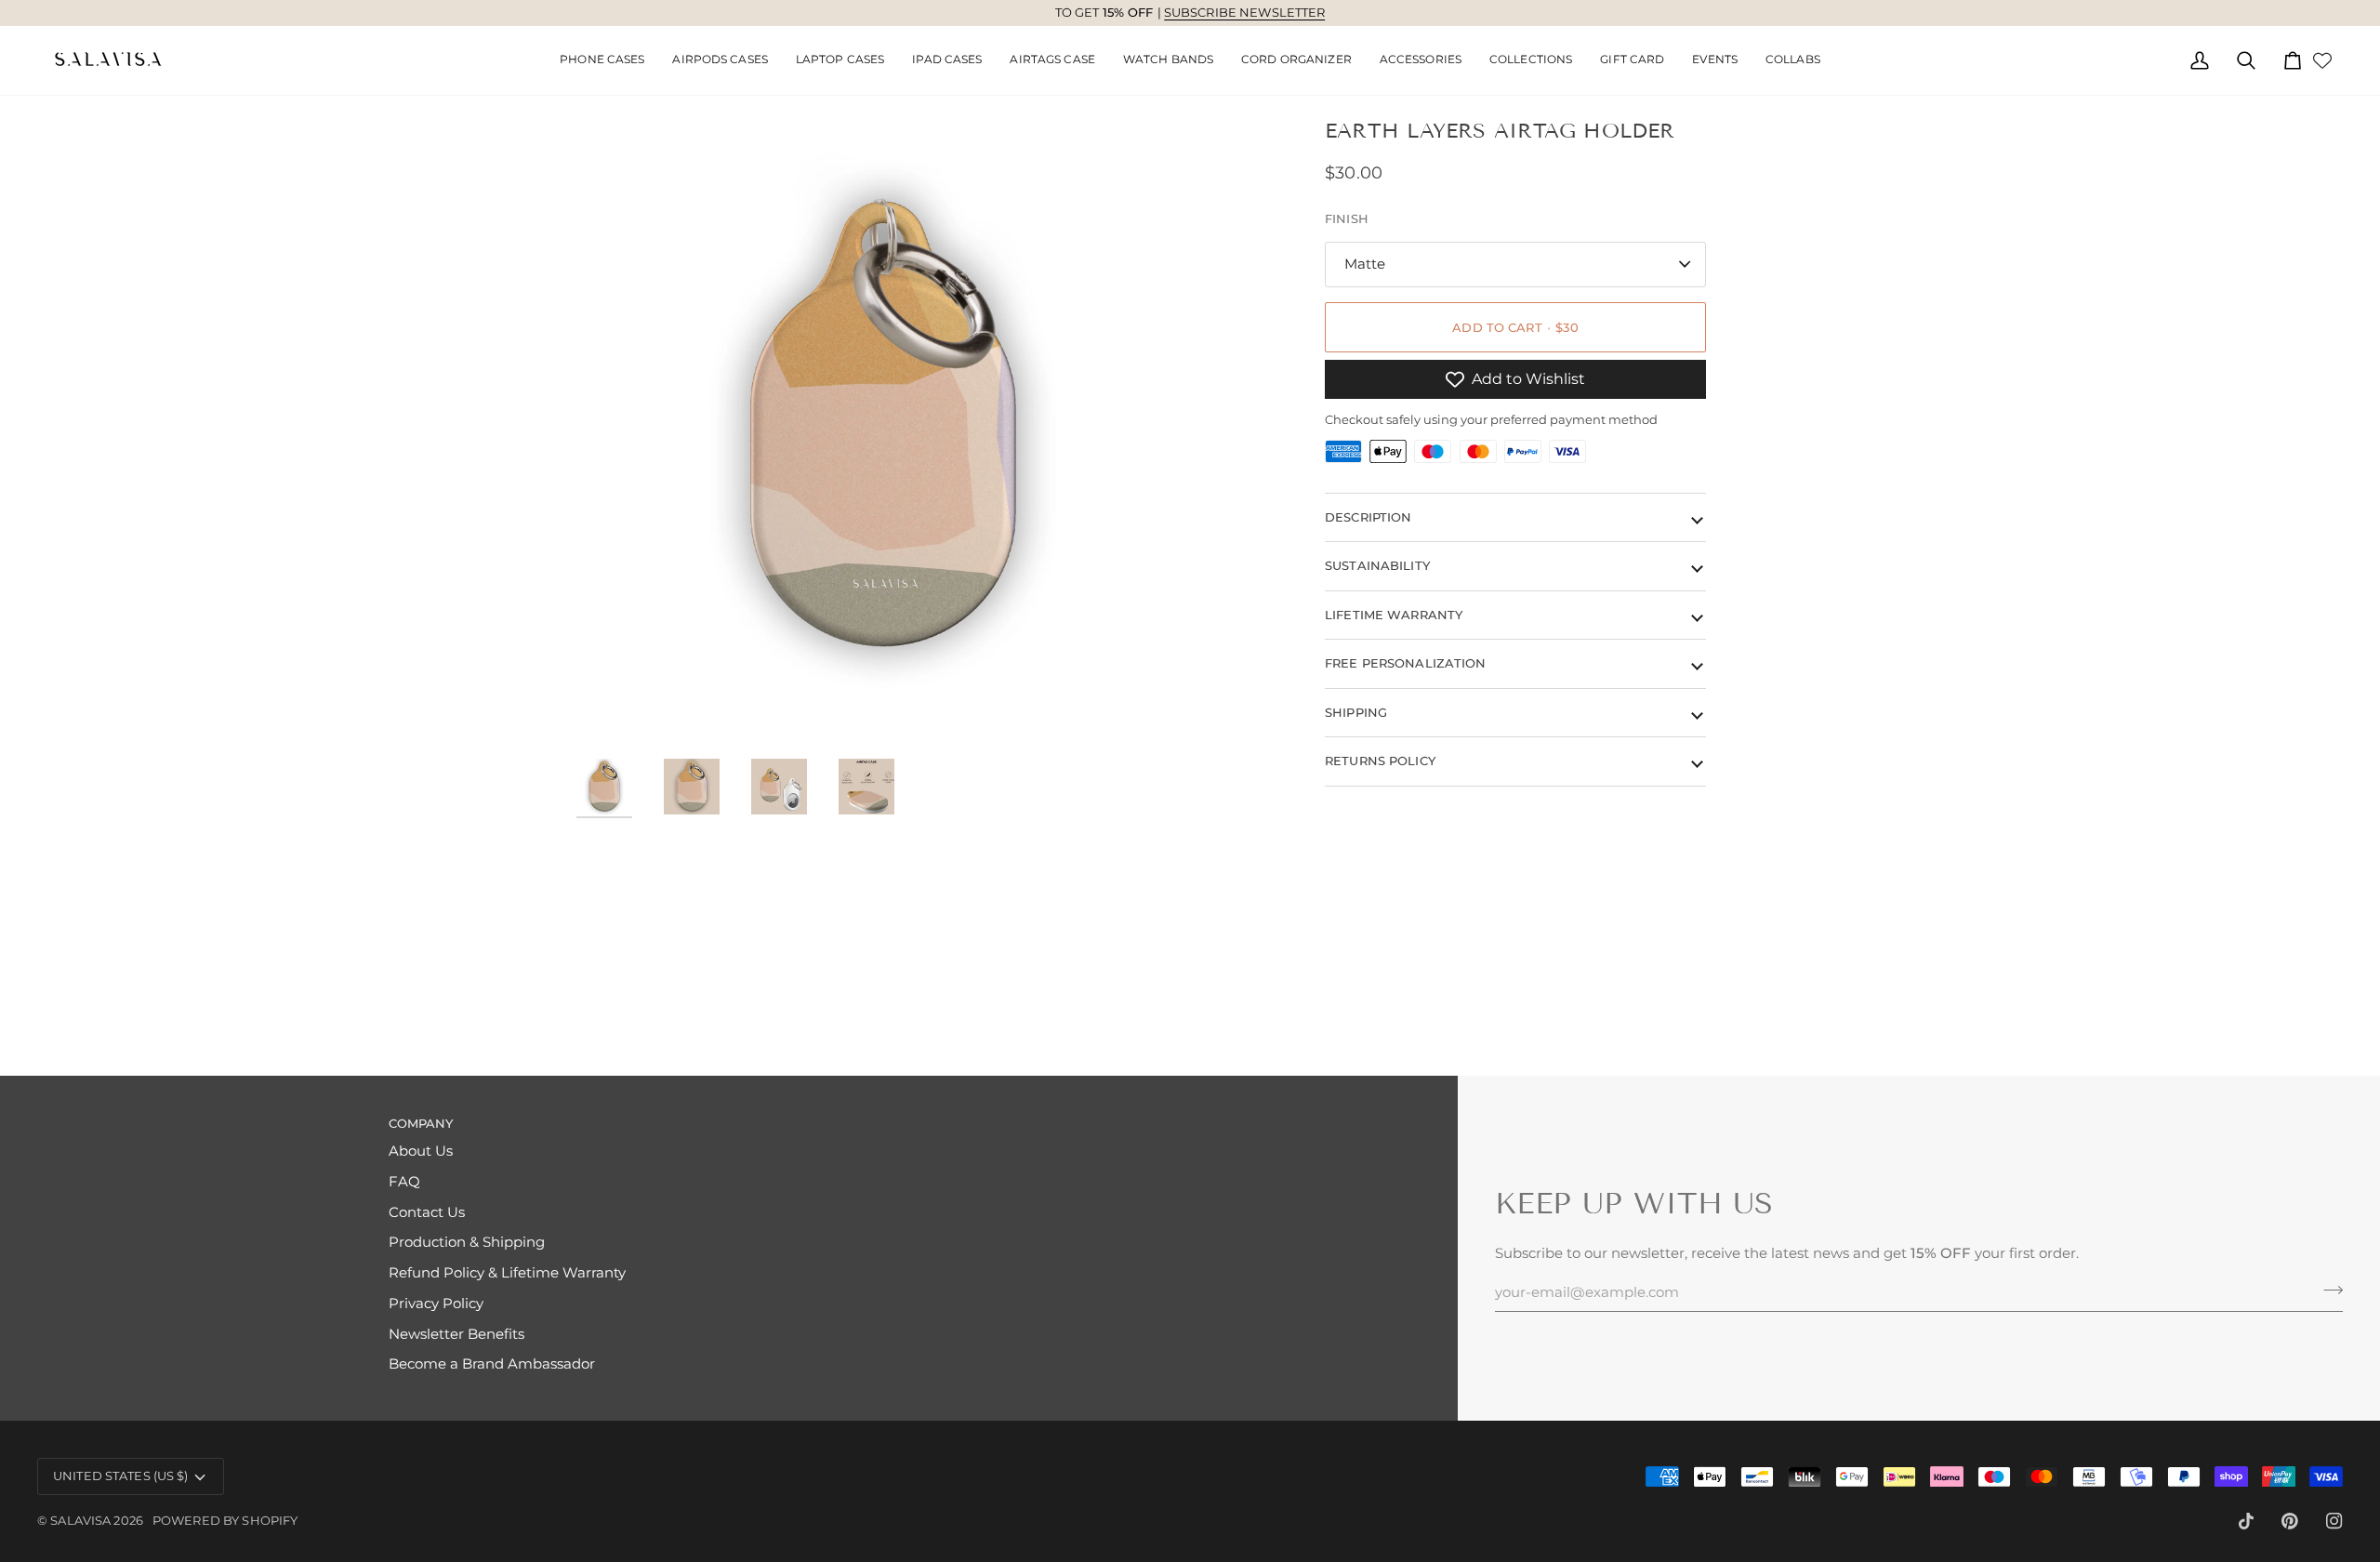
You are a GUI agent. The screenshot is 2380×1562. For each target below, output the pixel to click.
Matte (1365, 264)
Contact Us (427, 1212)
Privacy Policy (436, 1304)
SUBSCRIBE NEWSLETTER (1245, 12)
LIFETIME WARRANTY (1394, 615)
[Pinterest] (2290, 1521)
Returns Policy (1380, 761)
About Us (421, 1151)
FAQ (404, 1182)
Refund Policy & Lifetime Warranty (507, 1273)
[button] (720, 60)
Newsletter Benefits (456, 1334)
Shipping (1356, 712)
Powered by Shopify (225, 1520)
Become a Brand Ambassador (492, 1364)
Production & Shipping (467, 1242)
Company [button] (421, 1123)
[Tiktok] (2246, 1521)
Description (1368, 517)
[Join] (2327, 1290)
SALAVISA (80, 1520)
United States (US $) (121, 1476)
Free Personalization (1406, 663)
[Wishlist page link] (2322, 60)
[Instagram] (2334, 1521)
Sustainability (1377, 565)
